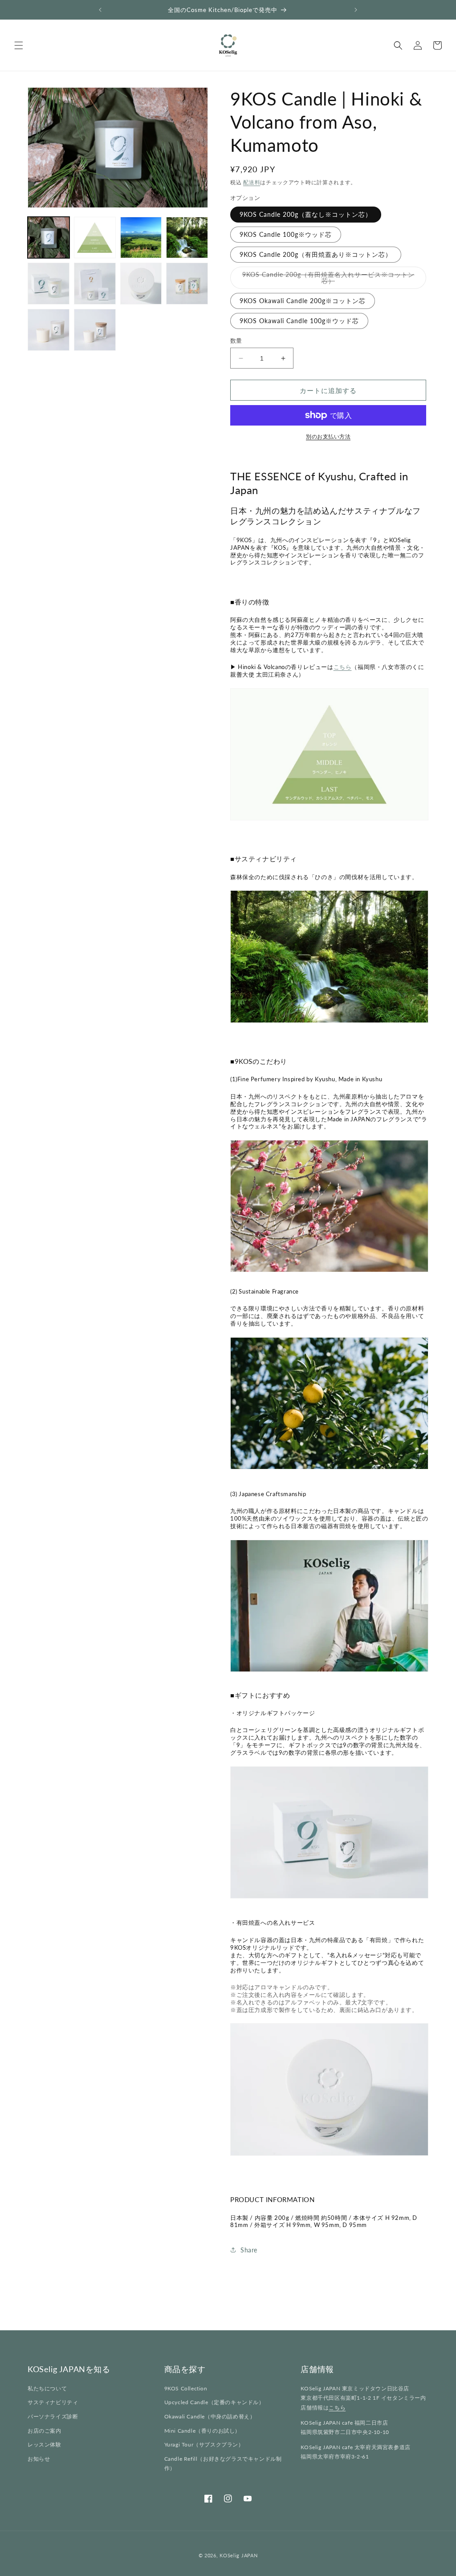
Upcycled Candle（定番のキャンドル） (214, 2402)
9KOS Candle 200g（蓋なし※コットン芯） (306, 214)
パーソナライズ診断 (53, 2416)
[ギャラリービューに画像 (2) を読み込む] (95, 238)
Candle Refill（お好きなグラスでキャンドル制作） (223, 2464)
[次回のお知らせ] (356, 10)
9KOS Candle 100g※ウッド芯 (286, 234)
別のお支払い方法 (328, 436)
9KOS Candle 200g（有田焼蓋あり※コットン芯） (316, 254)
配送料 (252, 182)
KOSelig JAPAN (238, 2555)
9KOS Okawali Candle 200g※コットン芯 (303, 301)
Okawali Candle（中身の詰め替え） (210, 2416)
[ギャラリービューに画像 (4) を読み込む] (187, 238)
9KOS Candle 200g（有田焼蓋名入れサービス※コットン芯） (328, 280)
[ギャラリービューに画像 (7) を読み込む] (141, 284)
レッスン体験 (45, 2444)
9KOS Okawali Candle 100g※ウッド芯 (299, 321)
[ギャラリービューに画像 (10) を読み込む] (95, 330)
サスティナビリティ (53, 2402)
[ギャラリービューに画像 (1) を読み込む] (49, 238)
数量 (236, 341)
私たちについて (47, 2388)
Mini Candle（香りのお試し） (202, 2431)
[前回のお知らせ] (100, 10)
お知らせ (39, 2459)
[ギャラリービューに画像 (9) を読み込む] (49, 330)
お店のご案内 (45, 2431)
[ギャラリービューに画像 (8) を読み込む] (187, 284)
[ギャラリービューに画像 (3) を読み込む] (141, 238)
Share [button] (249, 2250)
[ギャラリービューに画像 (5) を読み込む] (49, 284)
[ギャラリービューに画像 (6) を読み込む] (95, 284)
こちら (343, 667)
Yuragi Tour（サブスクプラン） (204, 2444)
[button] (19, 45)
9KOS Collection (186, 2388)
